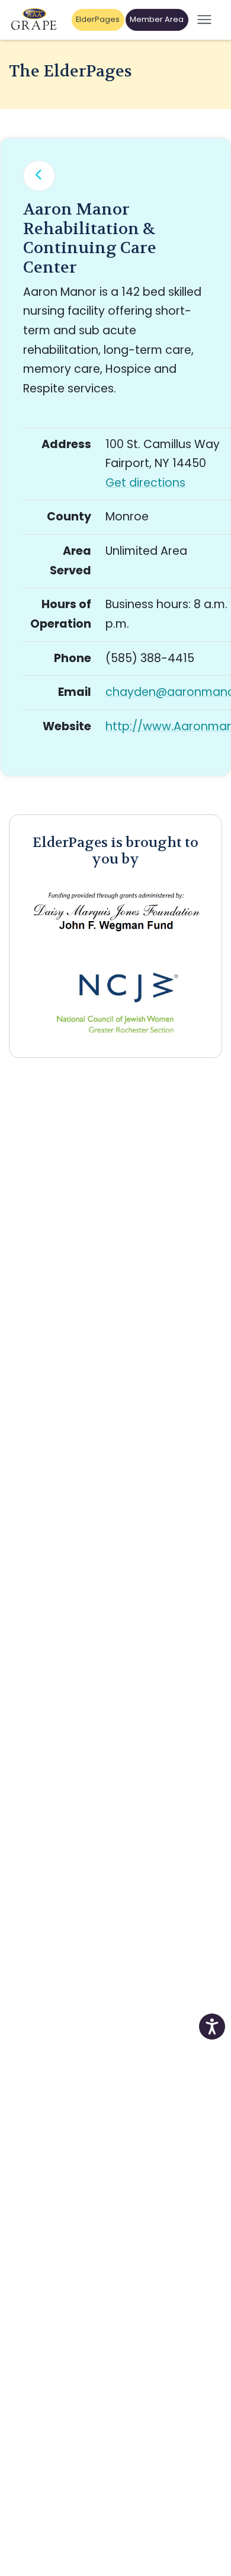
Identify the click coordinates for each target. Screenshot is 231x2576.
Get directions (145, 483)
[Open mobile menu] (204, 20)
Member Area (157, 19)
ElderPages (98, 19)
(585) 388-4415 (150, 658)
